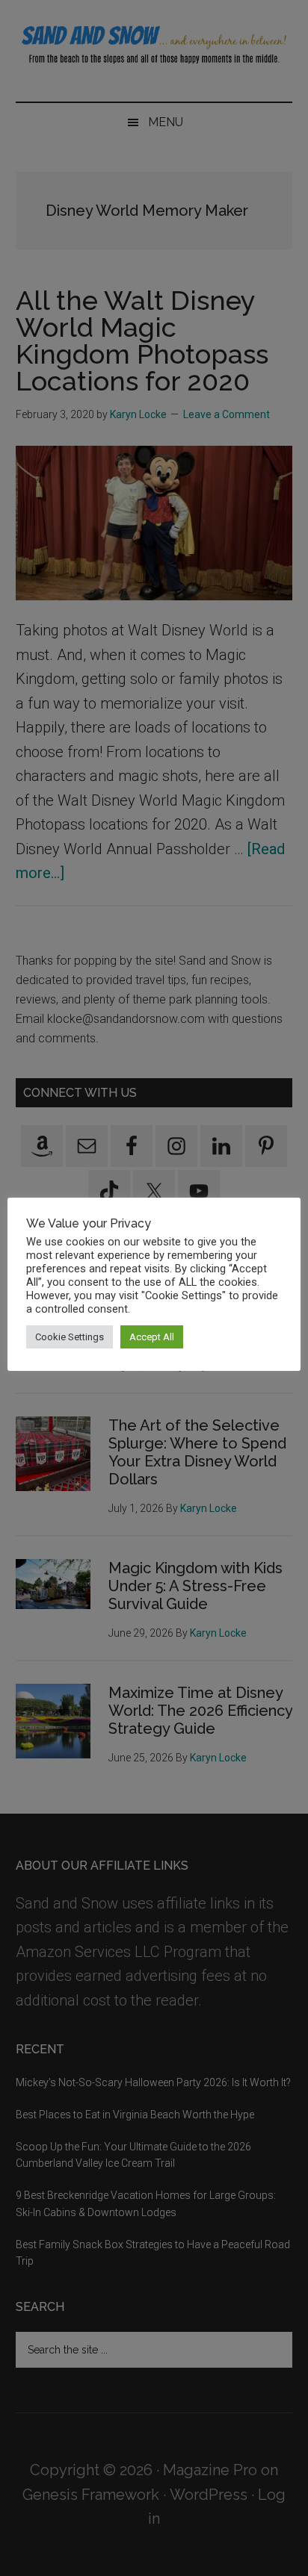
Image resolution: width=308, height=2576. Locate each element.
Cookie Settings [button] (70, 1337)
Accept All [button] (152, 1337)
